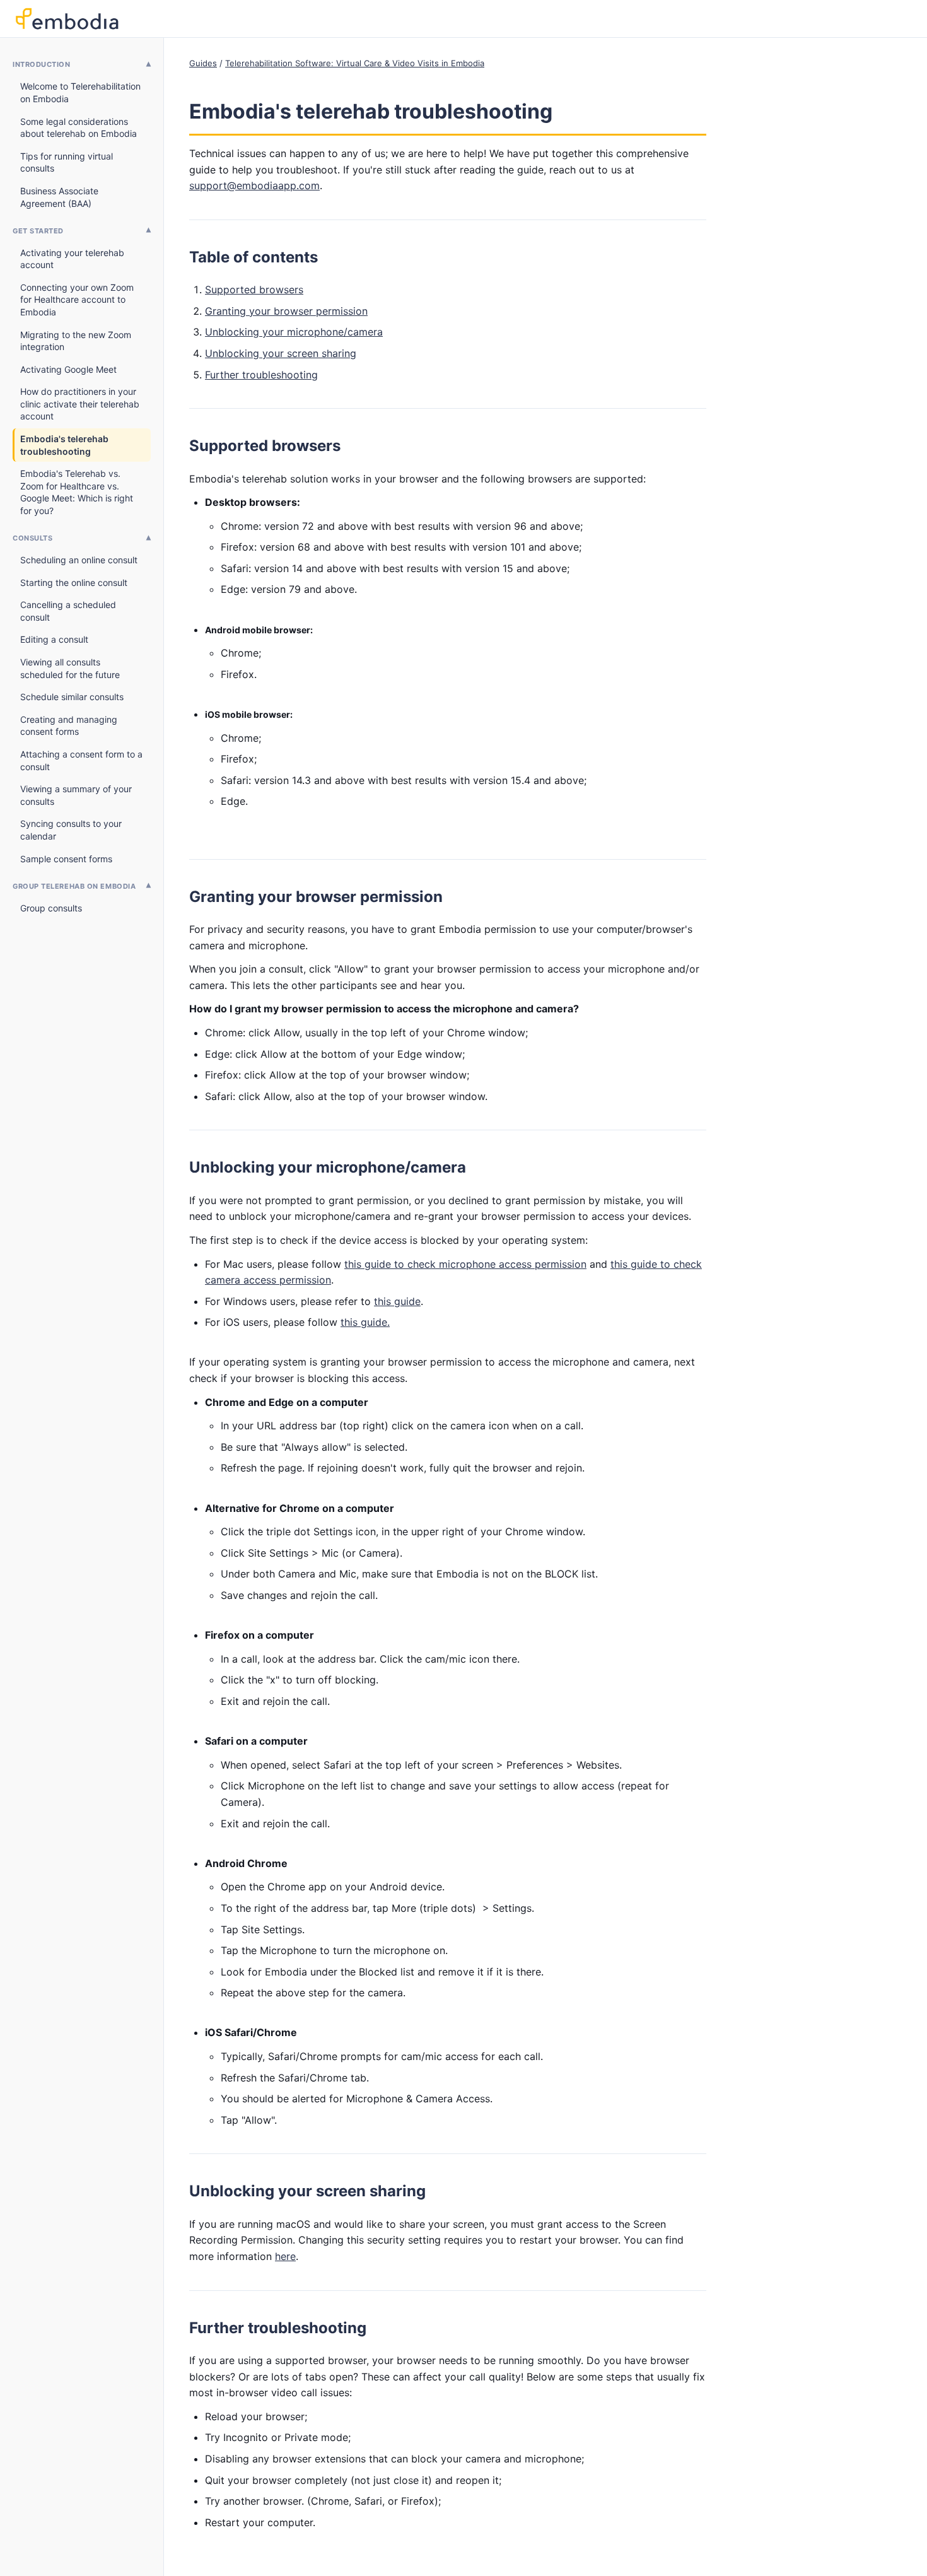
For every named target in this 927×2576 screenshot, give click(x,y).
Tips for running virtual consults (67, 162)
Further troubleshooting (261, 375)
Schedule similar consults (72, 697)
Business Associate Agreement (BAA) (59, 197)
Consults (32, 538)
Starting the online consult (74, 583)
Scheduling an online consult (79, 560)
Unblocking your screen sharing (281, 353)
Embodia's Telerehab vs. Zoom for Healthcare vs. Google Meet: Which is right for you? (77, 492)
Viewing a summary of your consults (76, 795)
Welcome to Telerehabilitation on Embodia (80, 92)
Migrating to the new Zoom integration (76, 341)
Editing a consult (54, 639)
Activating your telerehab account (72, 259)
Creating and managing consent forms (69, 726)
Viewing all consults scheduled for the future (70, 668)
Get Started (38, 231)
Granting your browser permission (286, 311)
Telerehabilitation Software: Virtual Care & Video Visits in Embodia (355, 63)
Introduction (42, 64)
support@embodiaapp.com (254, 185)
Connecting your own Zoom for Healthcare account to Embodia (77, 300)
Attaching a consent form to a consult (81, 760)
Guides (203, 63)
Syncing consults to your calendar (71, 830)
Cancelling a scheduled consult (68, 611)
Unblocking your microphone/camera (294, 332)
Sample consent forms (66, 859)
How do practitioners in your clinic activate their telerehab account (80, 404)
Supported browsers (254, 290)
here (285, 2256)
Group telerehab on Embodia (74, 886)
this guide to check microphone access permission (465, 1264)
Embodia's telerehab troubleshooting (64, 445)
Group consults (51, 908)
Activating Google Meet (68, 369)
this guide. (365, 1322)
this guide (397, 1301)
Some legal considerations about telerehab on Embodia (79, 128)
